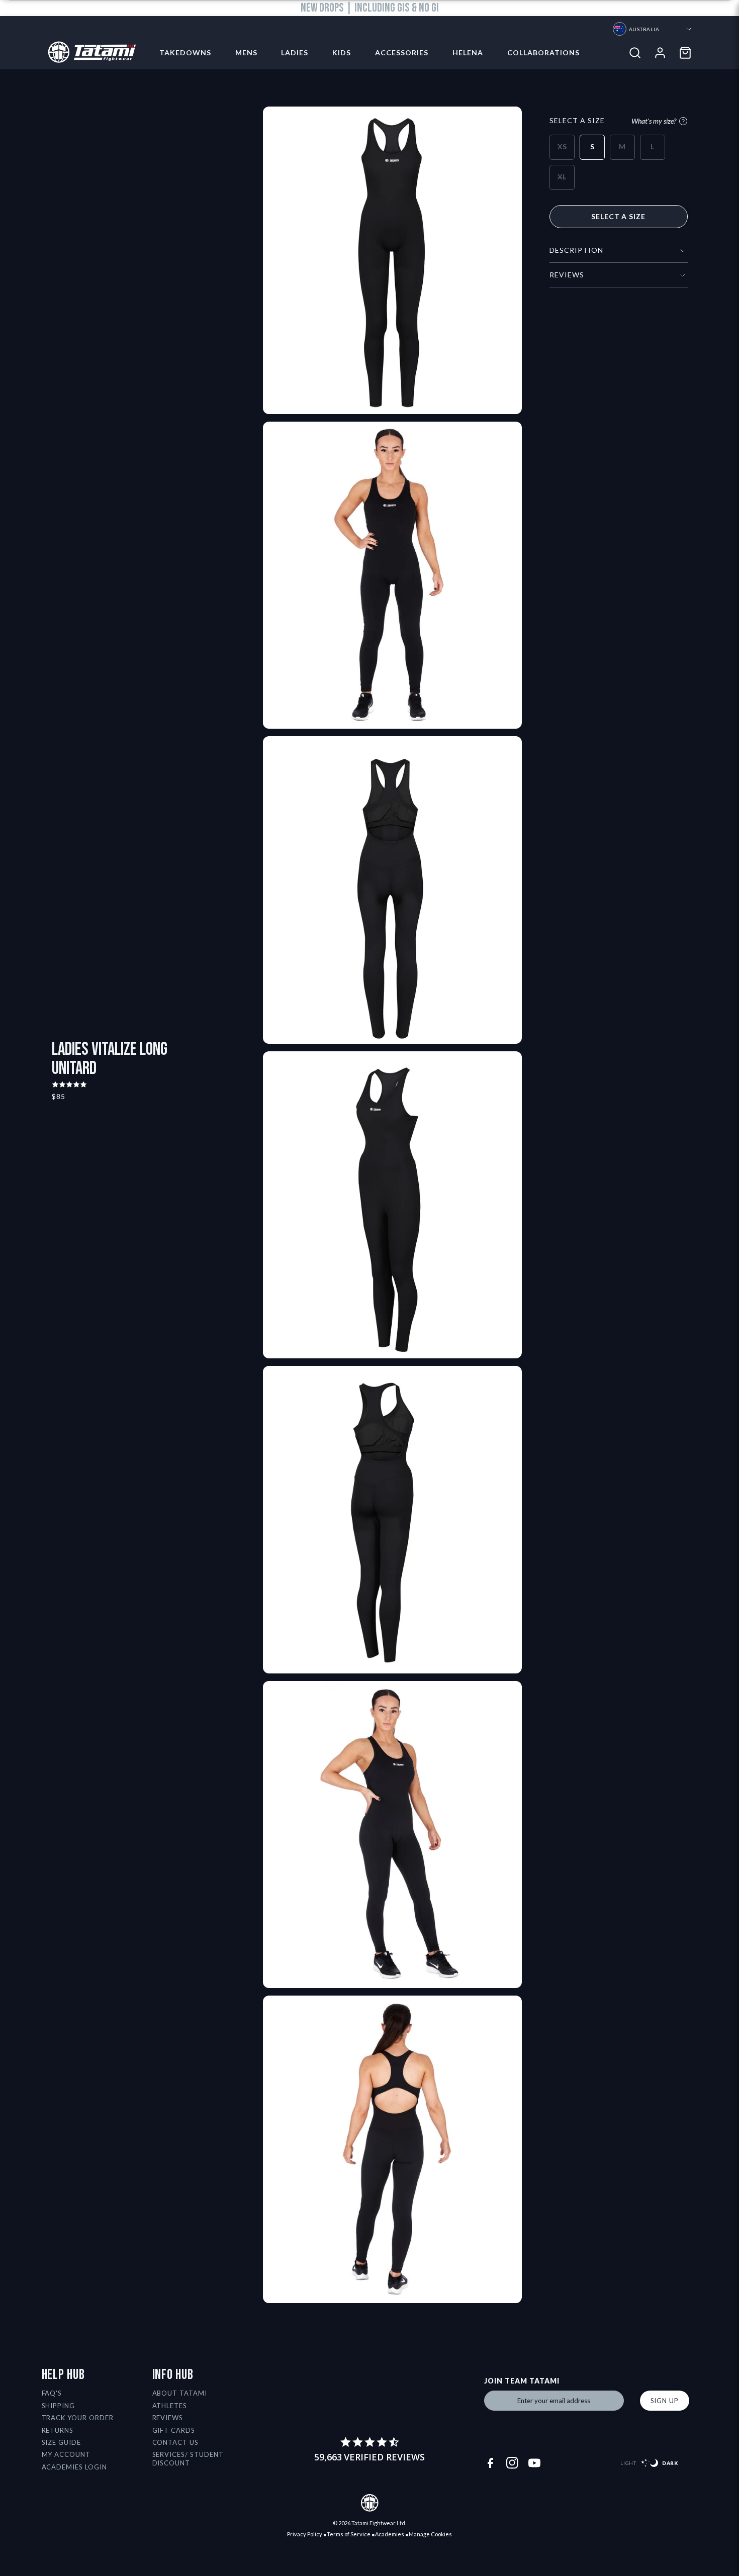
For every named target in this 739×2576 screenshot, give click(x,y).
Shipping (59, 2406)
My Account (66, 2454)
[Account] (660, 53)
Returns (58, 2430)
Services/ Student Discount (188, 2459)
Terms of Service (349, 2534)
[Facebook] (490, 2463)
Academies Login (75, 2467)
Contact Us (176, 2442)
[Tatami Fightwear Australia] (89, 53)
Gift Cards (174, 2430)
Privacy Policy (305, 2534)
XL (562, 177)
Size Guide (62, 2442)
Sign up (665, 2401)
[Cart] (685, 53)
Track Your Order (78, 2418)
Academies (390, 2534)
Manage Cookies (430, 2534)
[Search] (635, 53)
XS (562, 146)
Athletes (170, 2406)
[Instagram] (512, 2463)
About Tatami (180, 2393)
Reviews (168, 2418)
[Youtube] (534, 2463)
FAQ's (52, 2393)
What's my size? (654, 121)
